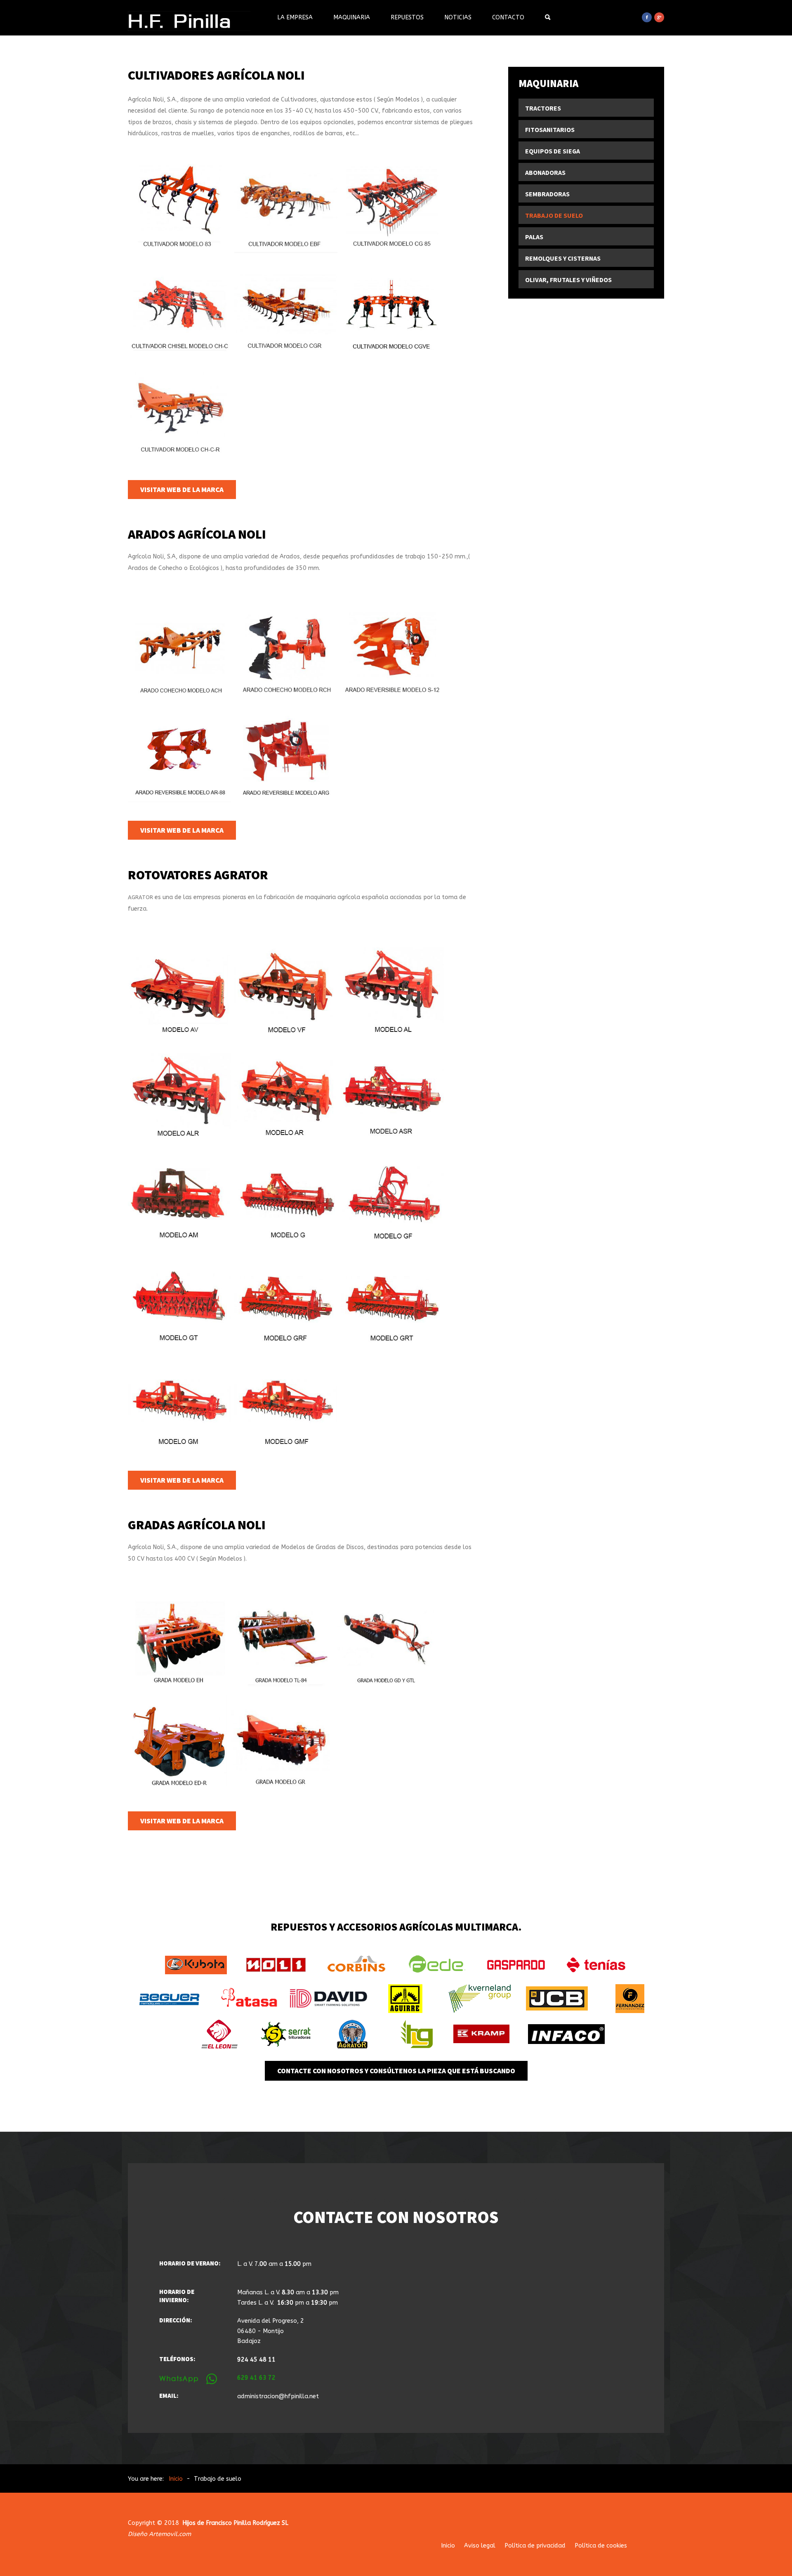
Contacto (508, 18)
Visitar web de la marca (182, 490)
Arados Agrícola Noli (197, 534)
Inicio (448, 2546)
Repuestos (407, 18)
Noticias (458, 18)
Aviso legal (480, 2546)
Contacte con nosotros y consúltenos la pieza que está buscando (396, 2071)
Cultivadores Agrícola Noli (216, 75)
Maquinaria (352, 18)
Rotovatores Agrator (198, 875)
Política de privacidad (535, 2546)
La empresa (295, 18)
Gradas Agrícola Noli (197, 1525)
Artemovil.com (170, 2534)
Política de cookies (601, 2546)
